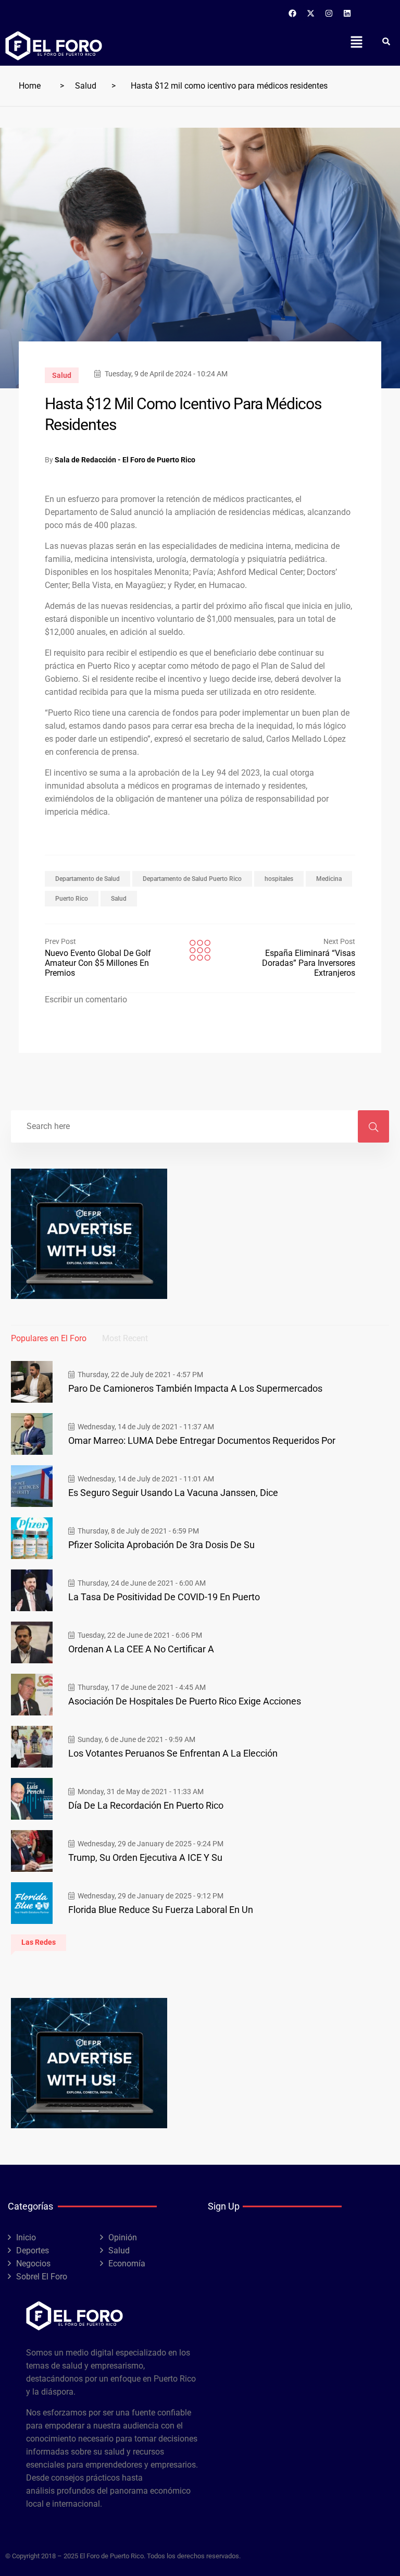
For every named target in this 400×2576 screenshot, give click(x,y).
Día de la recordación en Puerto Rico (146, 1805)
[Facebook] (293, 13)
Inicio (26, 2237)
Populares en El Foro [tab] (49, 1338)
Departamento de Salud (87, 879)
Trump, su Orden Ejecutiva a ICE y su (145, 1857)
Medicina (329, 879)
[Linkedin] (347, 13)
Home (30, 86)
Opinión (123, 2237)
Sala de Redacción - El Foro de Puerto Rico (125, 460)
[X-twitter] (311, 13)
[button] (356, 42)
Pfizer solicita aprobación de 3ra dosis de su (161, 1545)
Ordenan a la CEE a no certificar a (141, 1649)
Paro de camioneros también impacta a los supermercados (195, 1388)
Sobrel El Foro (42, 2277)
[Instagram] (329, 13)
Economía (127, 2264)
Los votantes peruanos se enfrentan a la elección (173, 1753)
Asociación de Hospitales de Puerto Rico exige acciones (185, 1701)
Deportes (33, 2250)
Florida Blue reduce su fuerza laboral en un (161, 1910)
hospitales (279, 879)
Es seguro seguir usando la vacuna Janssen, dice (173, 1493)
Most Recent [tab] (125, 1338)
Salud (86, 86)
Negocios (33, 2264)
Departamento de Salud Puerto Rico (192, 879)
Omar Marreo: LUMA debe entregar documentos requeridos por (202, 1440)
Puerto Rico (72, 899)
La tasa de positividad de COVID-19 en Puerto (164, 1597)
